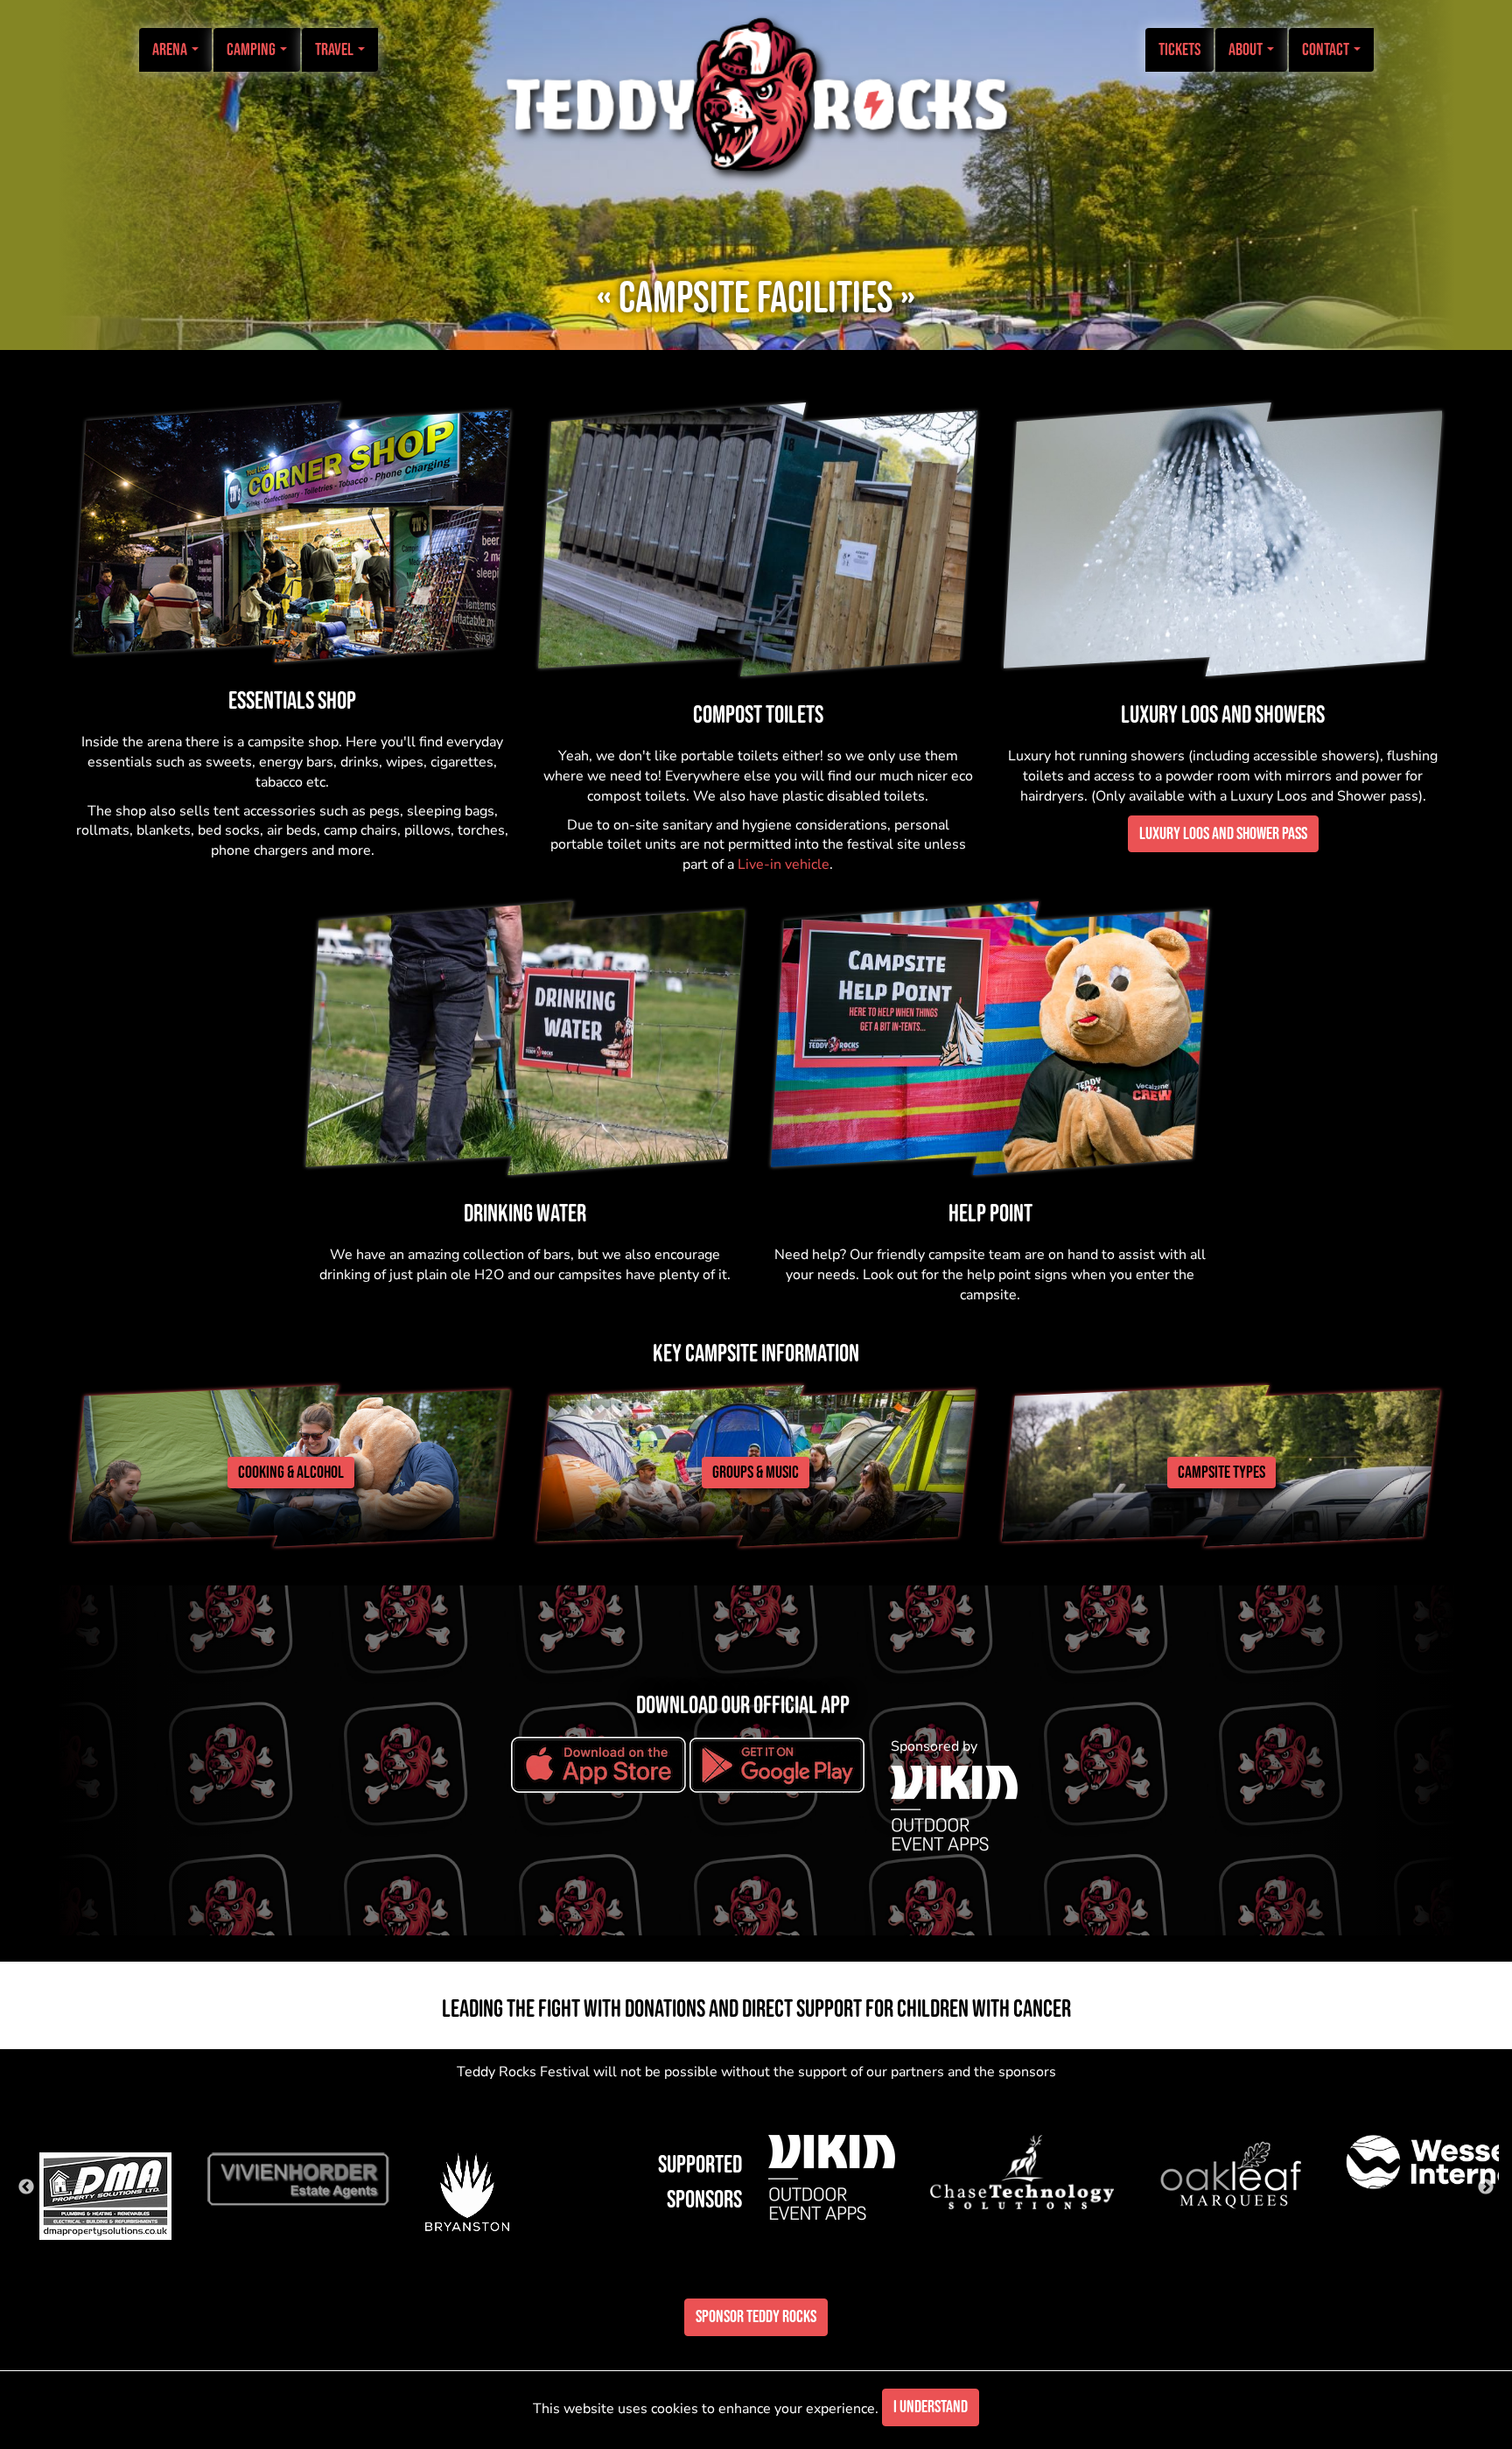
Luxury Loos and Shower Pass (1223, 834)
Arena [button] (171, 50)
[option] (119, 2172)
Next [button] (1486, 2187)
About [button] (1247, 50)
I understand (931, 2407)
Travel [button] (336, 50)
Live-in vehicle (784, 864)
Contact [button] (1327, 50)
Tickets (1179, 50)
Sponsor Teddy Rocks (756, 2317)
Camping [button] (252, 50)
